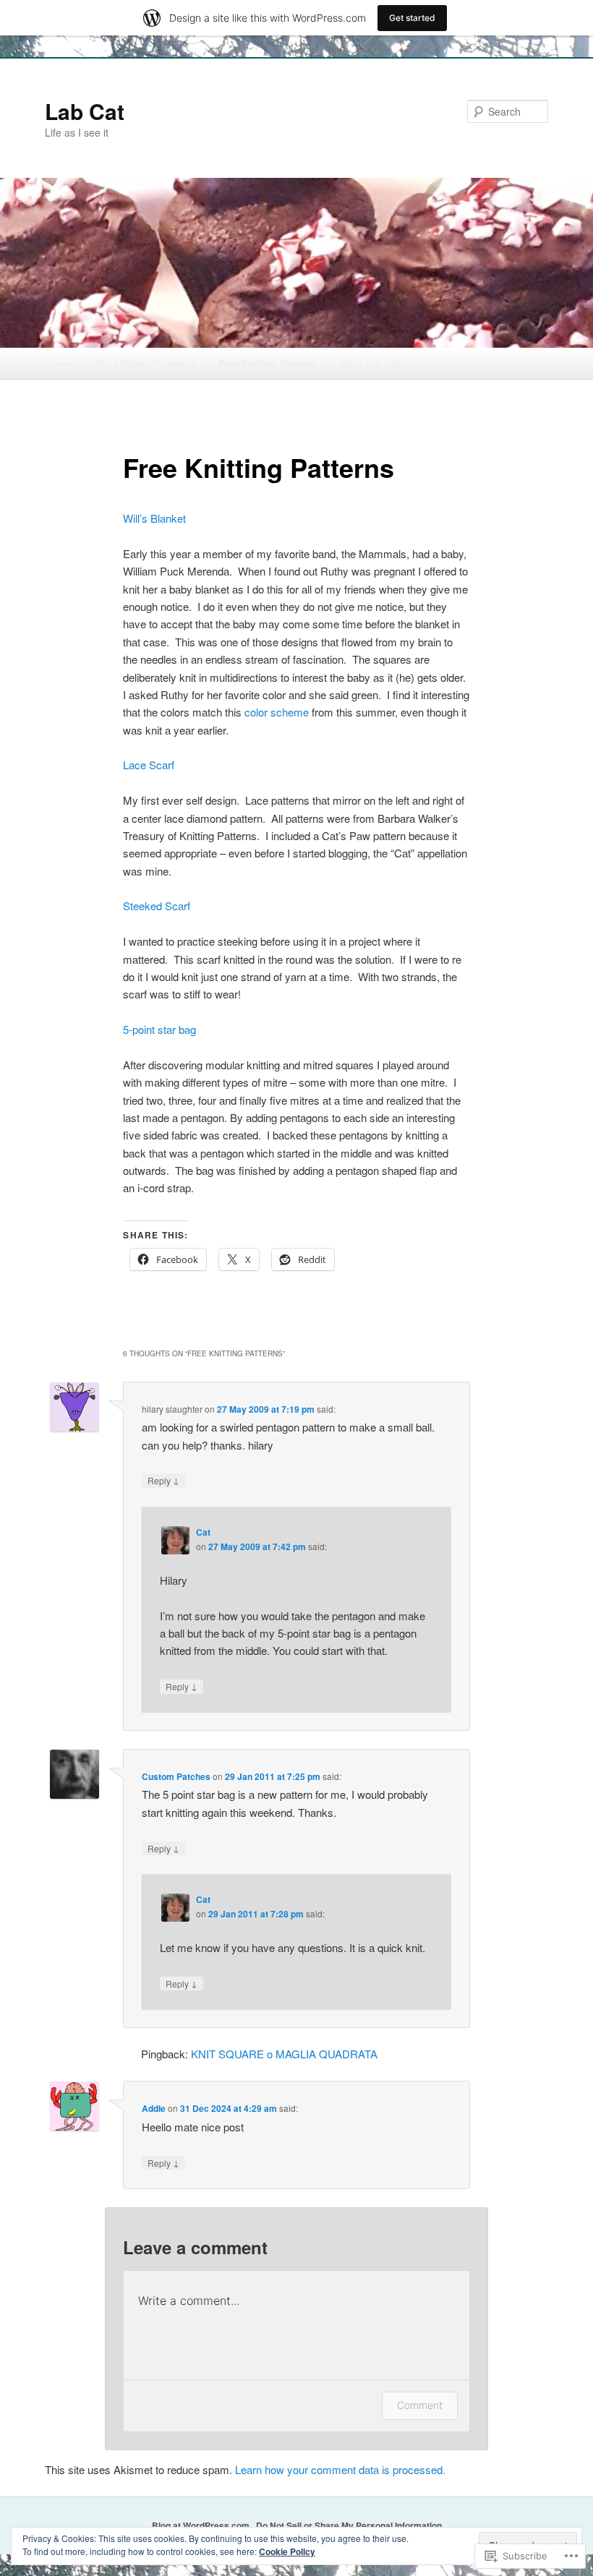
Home (61, 363)
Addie (154, 2108)
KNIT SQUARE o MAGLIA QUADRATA (284, 2054)
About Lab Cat (369, 363)
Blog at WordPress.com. (202, 2525)
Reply (163, 1480)
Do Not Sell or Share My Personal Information (349, 2525)
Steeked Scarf (157, 906)
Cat (203, 1532)
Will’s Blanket (154, 518)
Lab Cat (85, 111)
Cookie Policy (287, 2551)
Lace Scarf (149, 765)
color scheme (277, 712)
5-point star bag (159, 1029)
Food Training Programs (146, 363)
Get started (412, 18)
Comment (420, 2405)
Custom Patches (176, 1776)
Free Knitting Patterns (268, 363)
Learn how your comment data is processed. (340, 2469)
